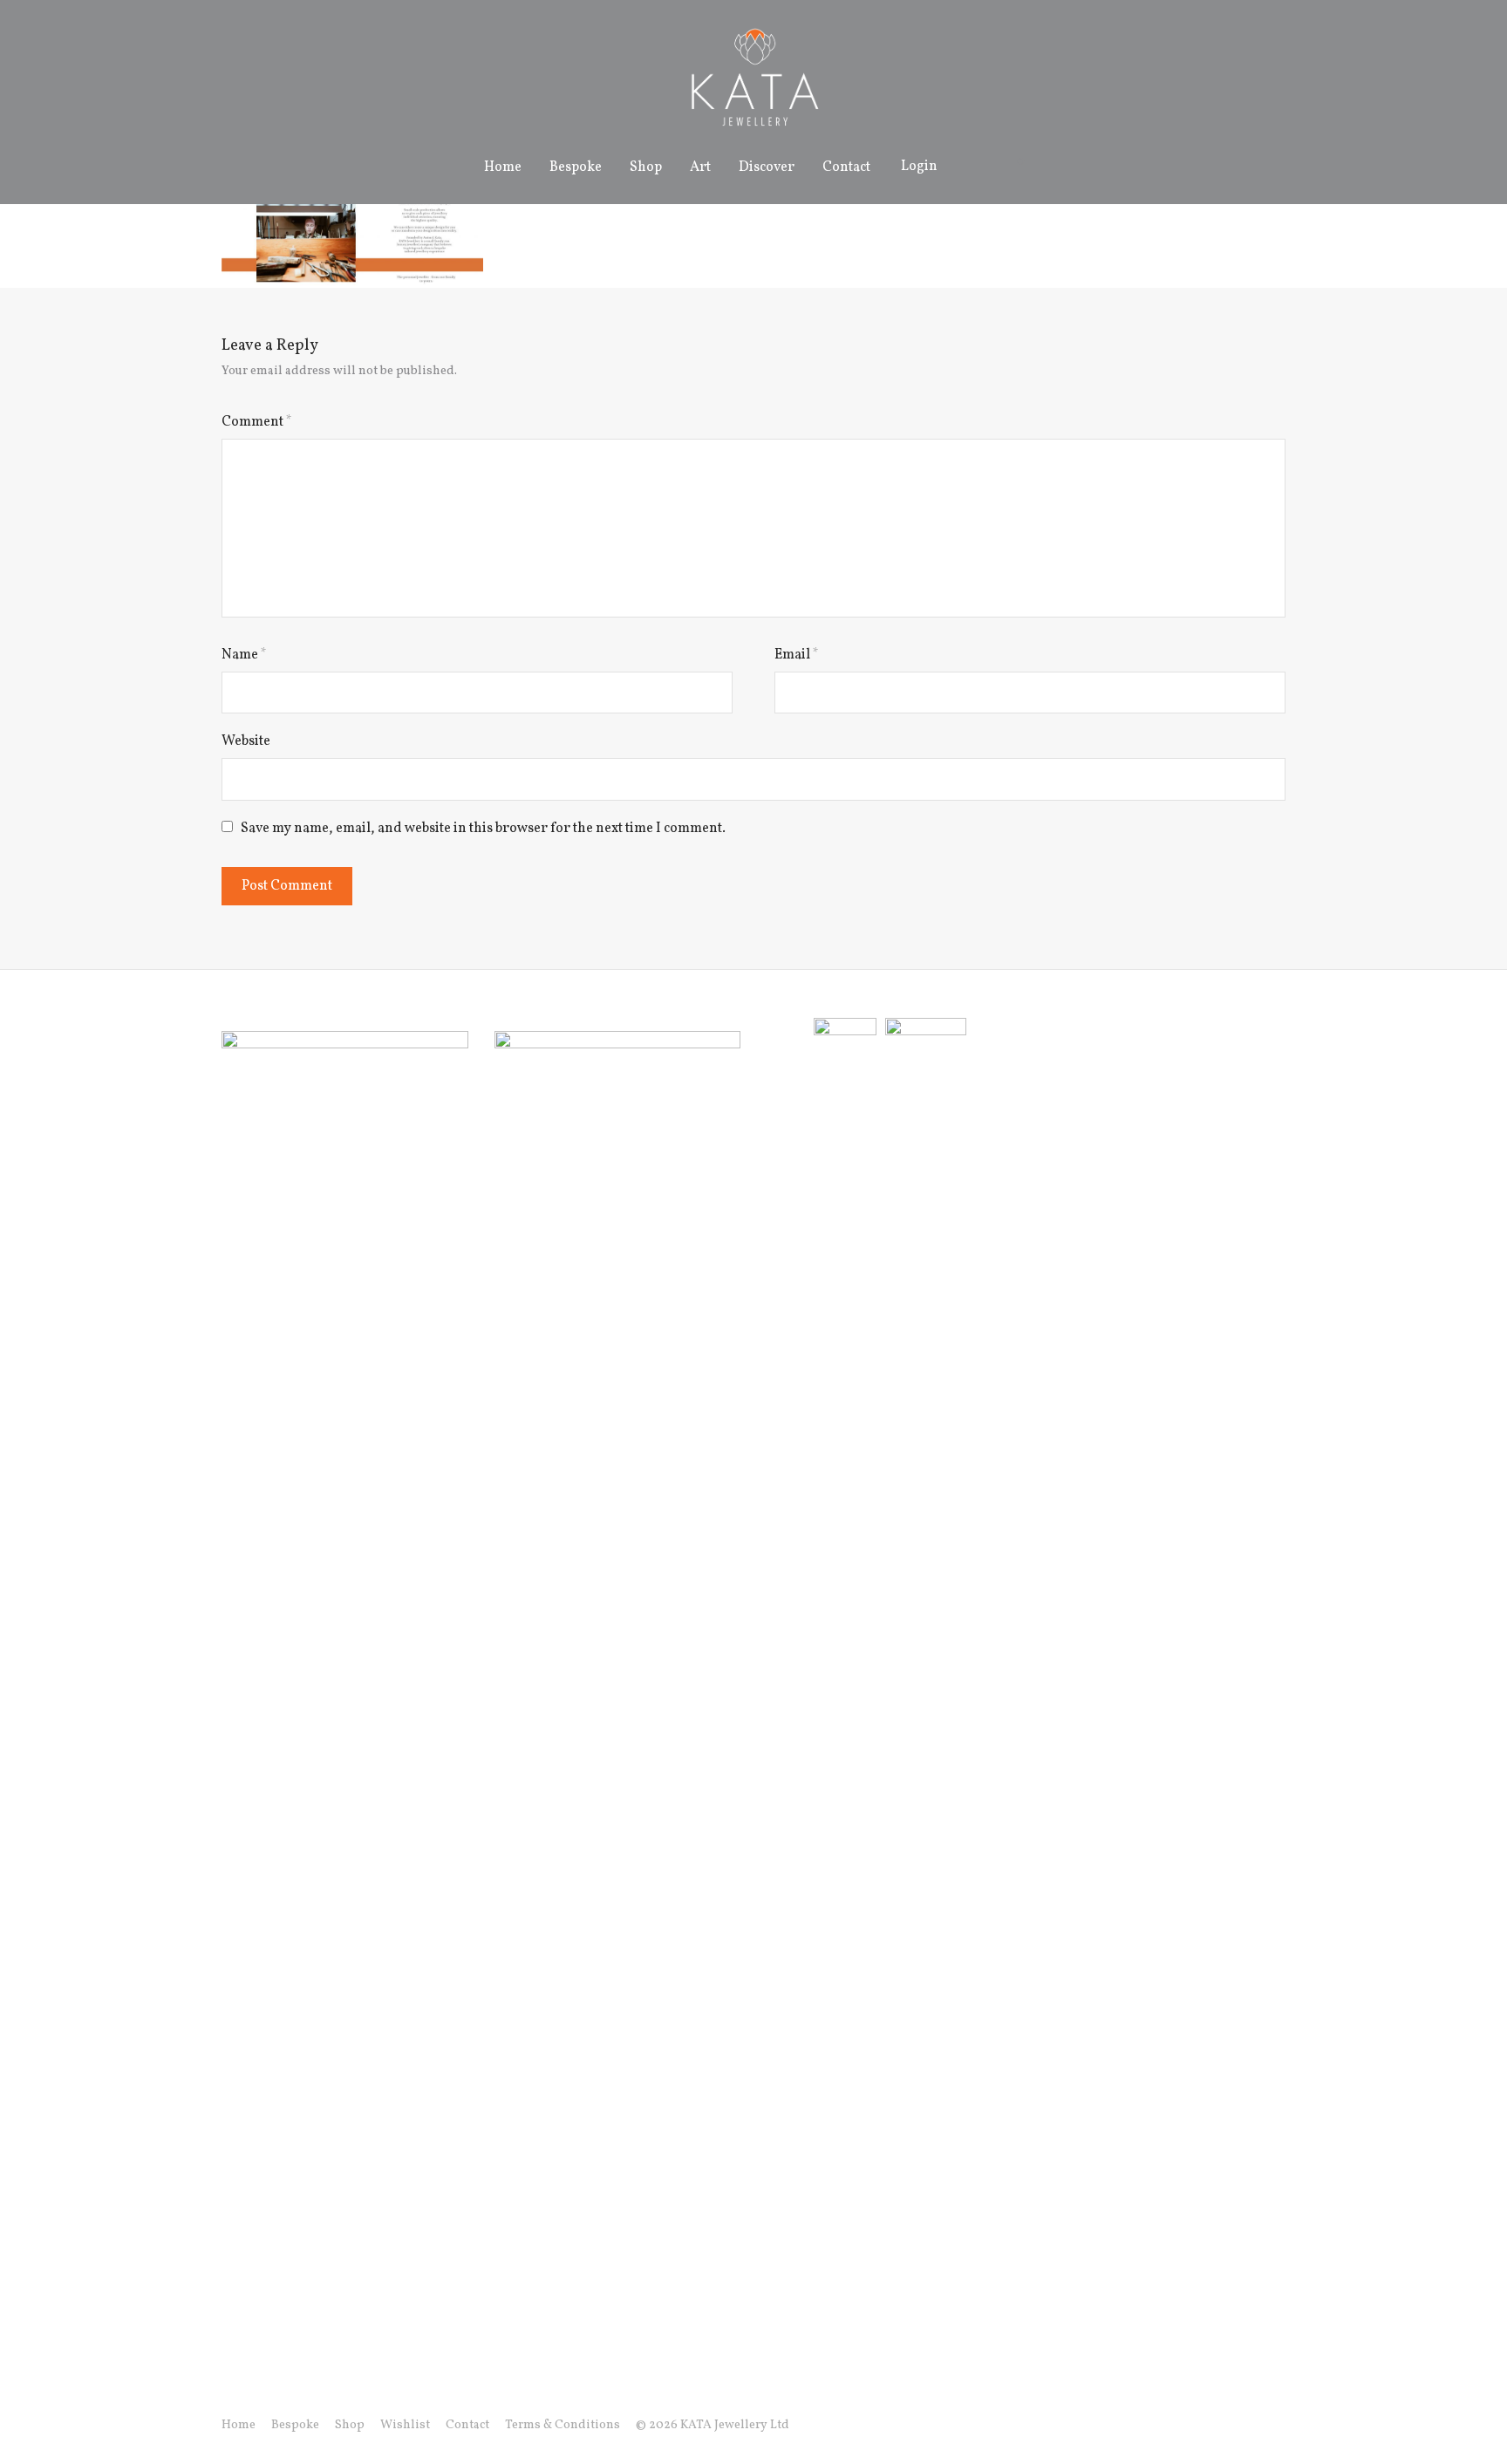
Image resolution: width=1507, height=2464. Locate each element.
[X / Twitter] (1251, 2425)
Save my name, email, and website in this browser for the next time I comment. (483, 829)
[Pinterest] (1279, 2425)
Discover (767, 167)
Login (919, 167)
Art (700, 167)
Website (246, 741)
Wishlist (405, 2425)
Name (244, 655)
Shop (646, 167)
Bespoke (576, 167)
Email (797, 655)
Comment (257, 422)
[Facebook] (1196, 2425)
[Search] (971, 167)
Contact (846, 167)
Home (503, 167)
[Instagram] (1224, 2425)
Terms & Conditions (563, 2425)
